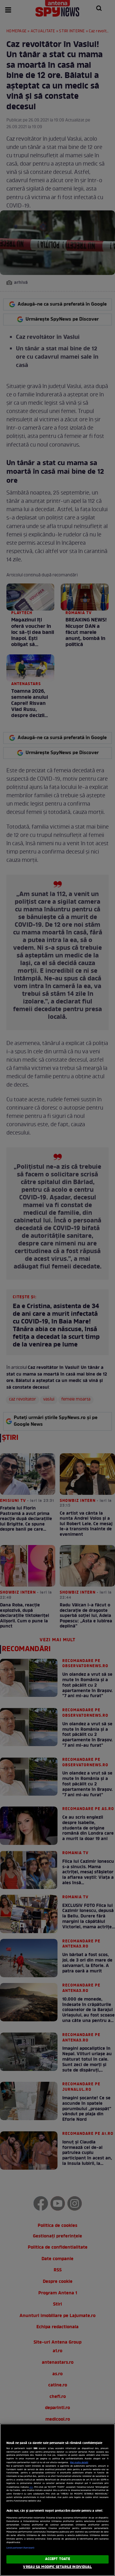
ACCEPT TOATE (57, 2559)
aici (31, 2487)
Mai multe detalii (79, 2463)
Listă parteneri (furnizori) (20, 2548)
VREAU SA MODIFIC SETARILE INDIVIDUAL (57, 2567)
